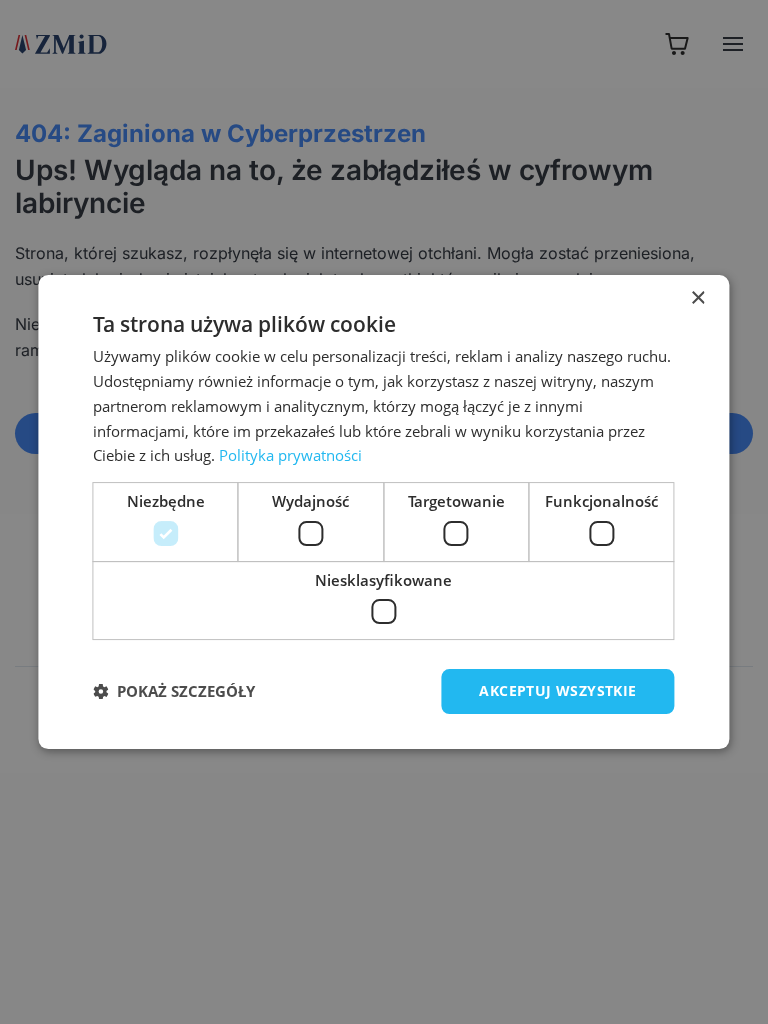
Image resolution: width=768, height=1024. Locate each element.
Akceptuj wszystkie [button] (557, 690)
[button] (174, 692)
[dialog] (383, 512)
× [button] (697, 298)
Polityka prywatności (290, 455)
